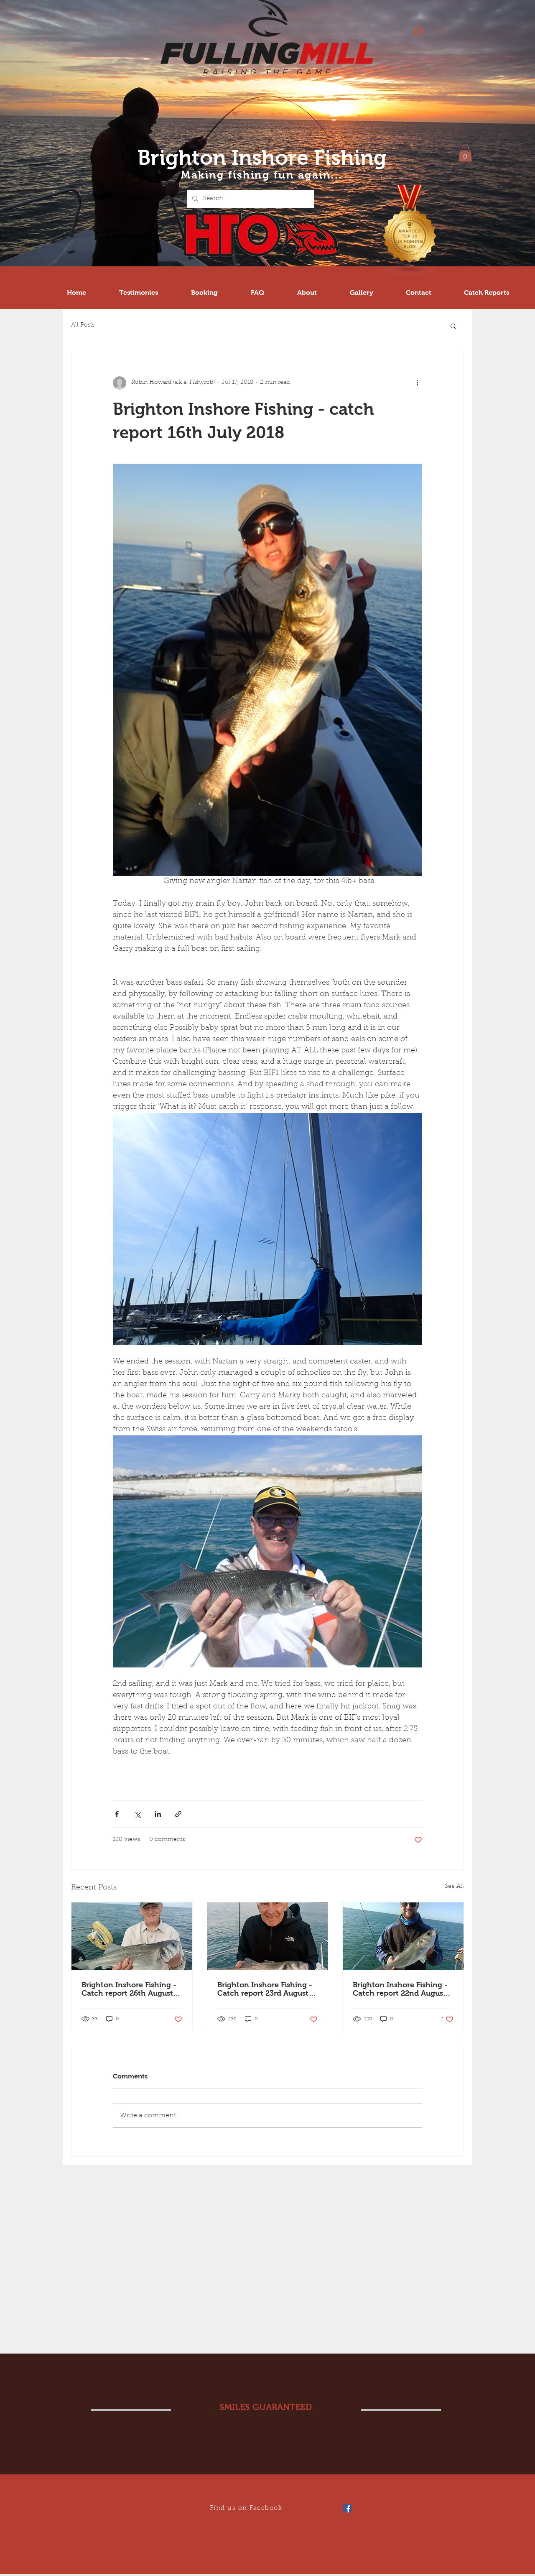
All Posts (83, 325)
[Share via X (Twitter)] (137, 1814)
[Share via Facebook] (117, 1814)
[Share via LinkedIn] (158, 1814)
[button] (465, 153)
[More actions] (417, 383)
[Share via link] (178, 1814)
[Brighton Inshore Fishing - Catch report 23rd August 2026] (268, 1936)
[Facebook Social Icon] (347, 2508)
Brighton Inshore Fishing (262, 157)
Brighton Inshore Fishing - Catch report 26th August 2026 (129, 1989)
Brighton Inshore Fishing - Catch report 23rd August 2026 (265, 1989)
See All (454, 1887)
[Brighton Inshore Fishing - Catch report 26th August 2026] (132, 1936)
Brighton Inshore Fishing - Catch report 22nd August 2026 (400, 1989)
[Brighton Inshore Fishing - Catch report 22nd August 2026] (403, 1936)
